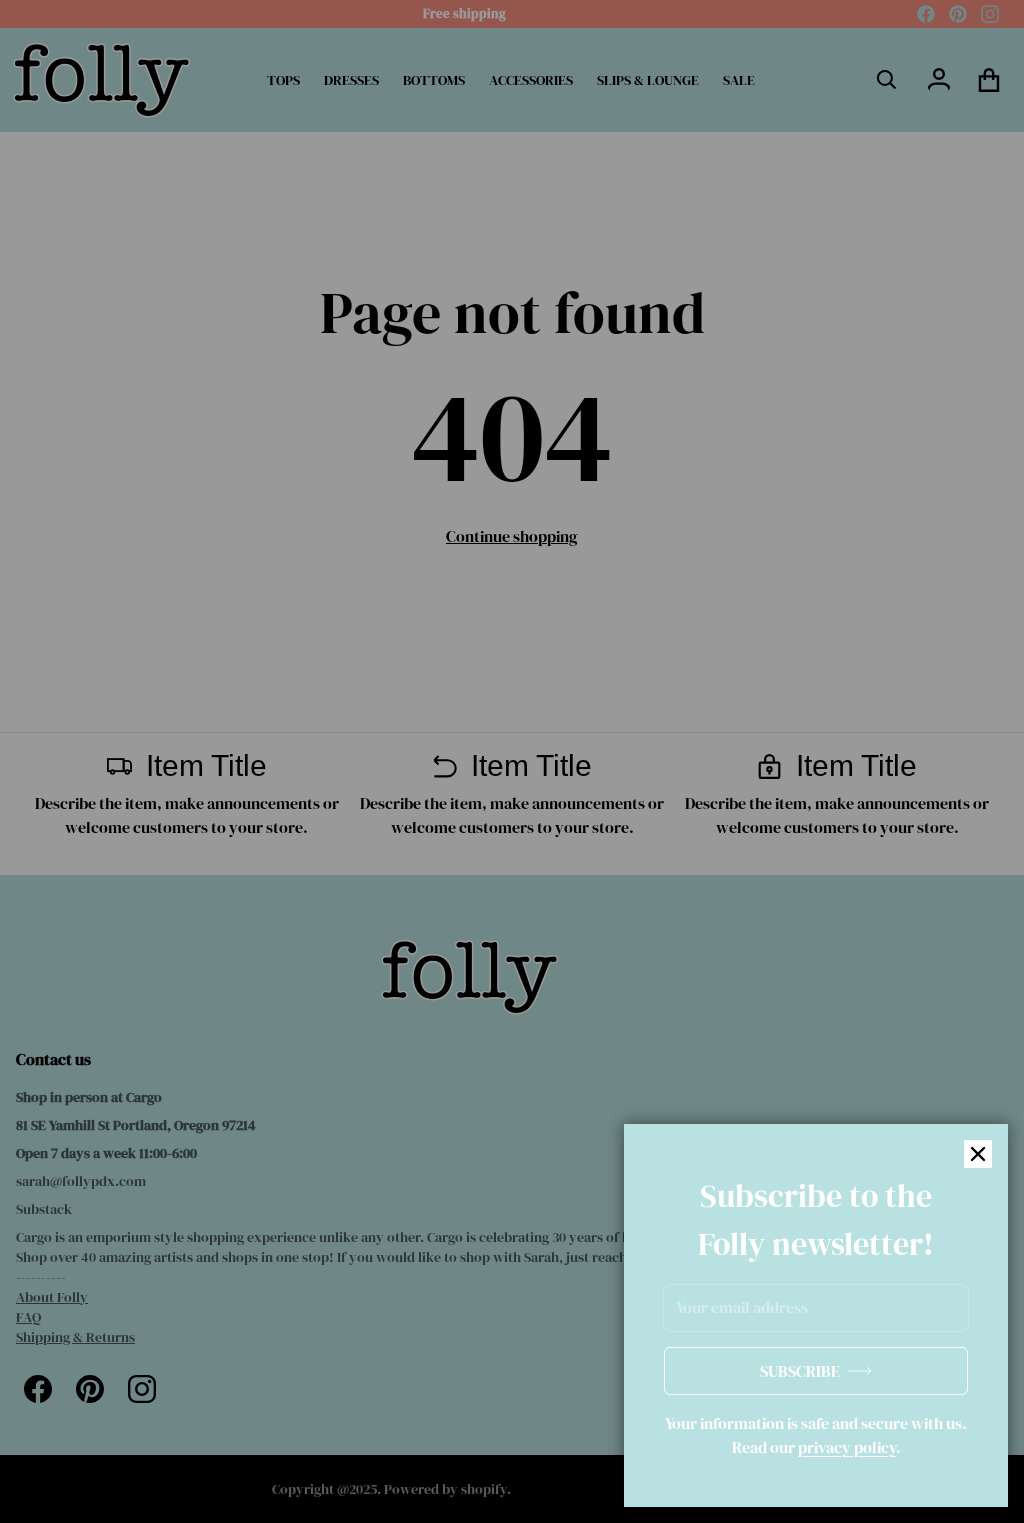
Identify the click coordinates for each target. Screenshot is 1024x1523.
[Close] (978, 1154)
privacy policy (847, 1447)
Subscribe (800, 1371)
